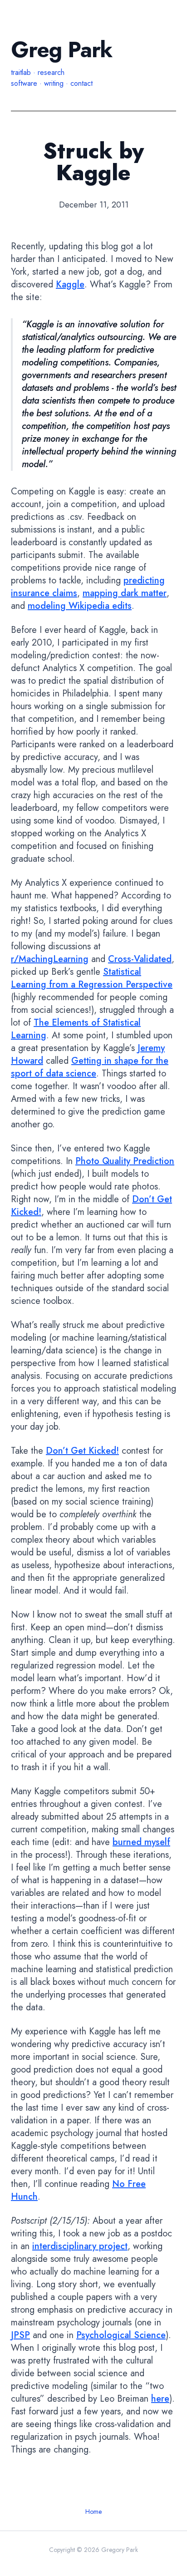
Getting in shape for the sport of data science (90, 1067)
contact (81, 83)
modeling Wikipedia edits (80, 606)
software (24, 83)
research (51, 72)
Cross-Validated (140, 959)
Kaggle (70, 284)
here (160, 2399)
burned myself (141, 1842)
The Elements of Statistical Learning (76, 1029)
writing (54, 83)
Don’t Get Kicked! (82, 1451)
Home (93, 2512)
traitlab (21, 72)
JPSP (20, 2335)
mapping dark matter (125, 593)
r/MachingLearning (50, 959)
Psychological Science (121, 2335)
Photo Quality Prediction (125, 1161)
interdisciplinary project (80, 2246)
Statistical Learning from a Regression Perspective (92, 978)
